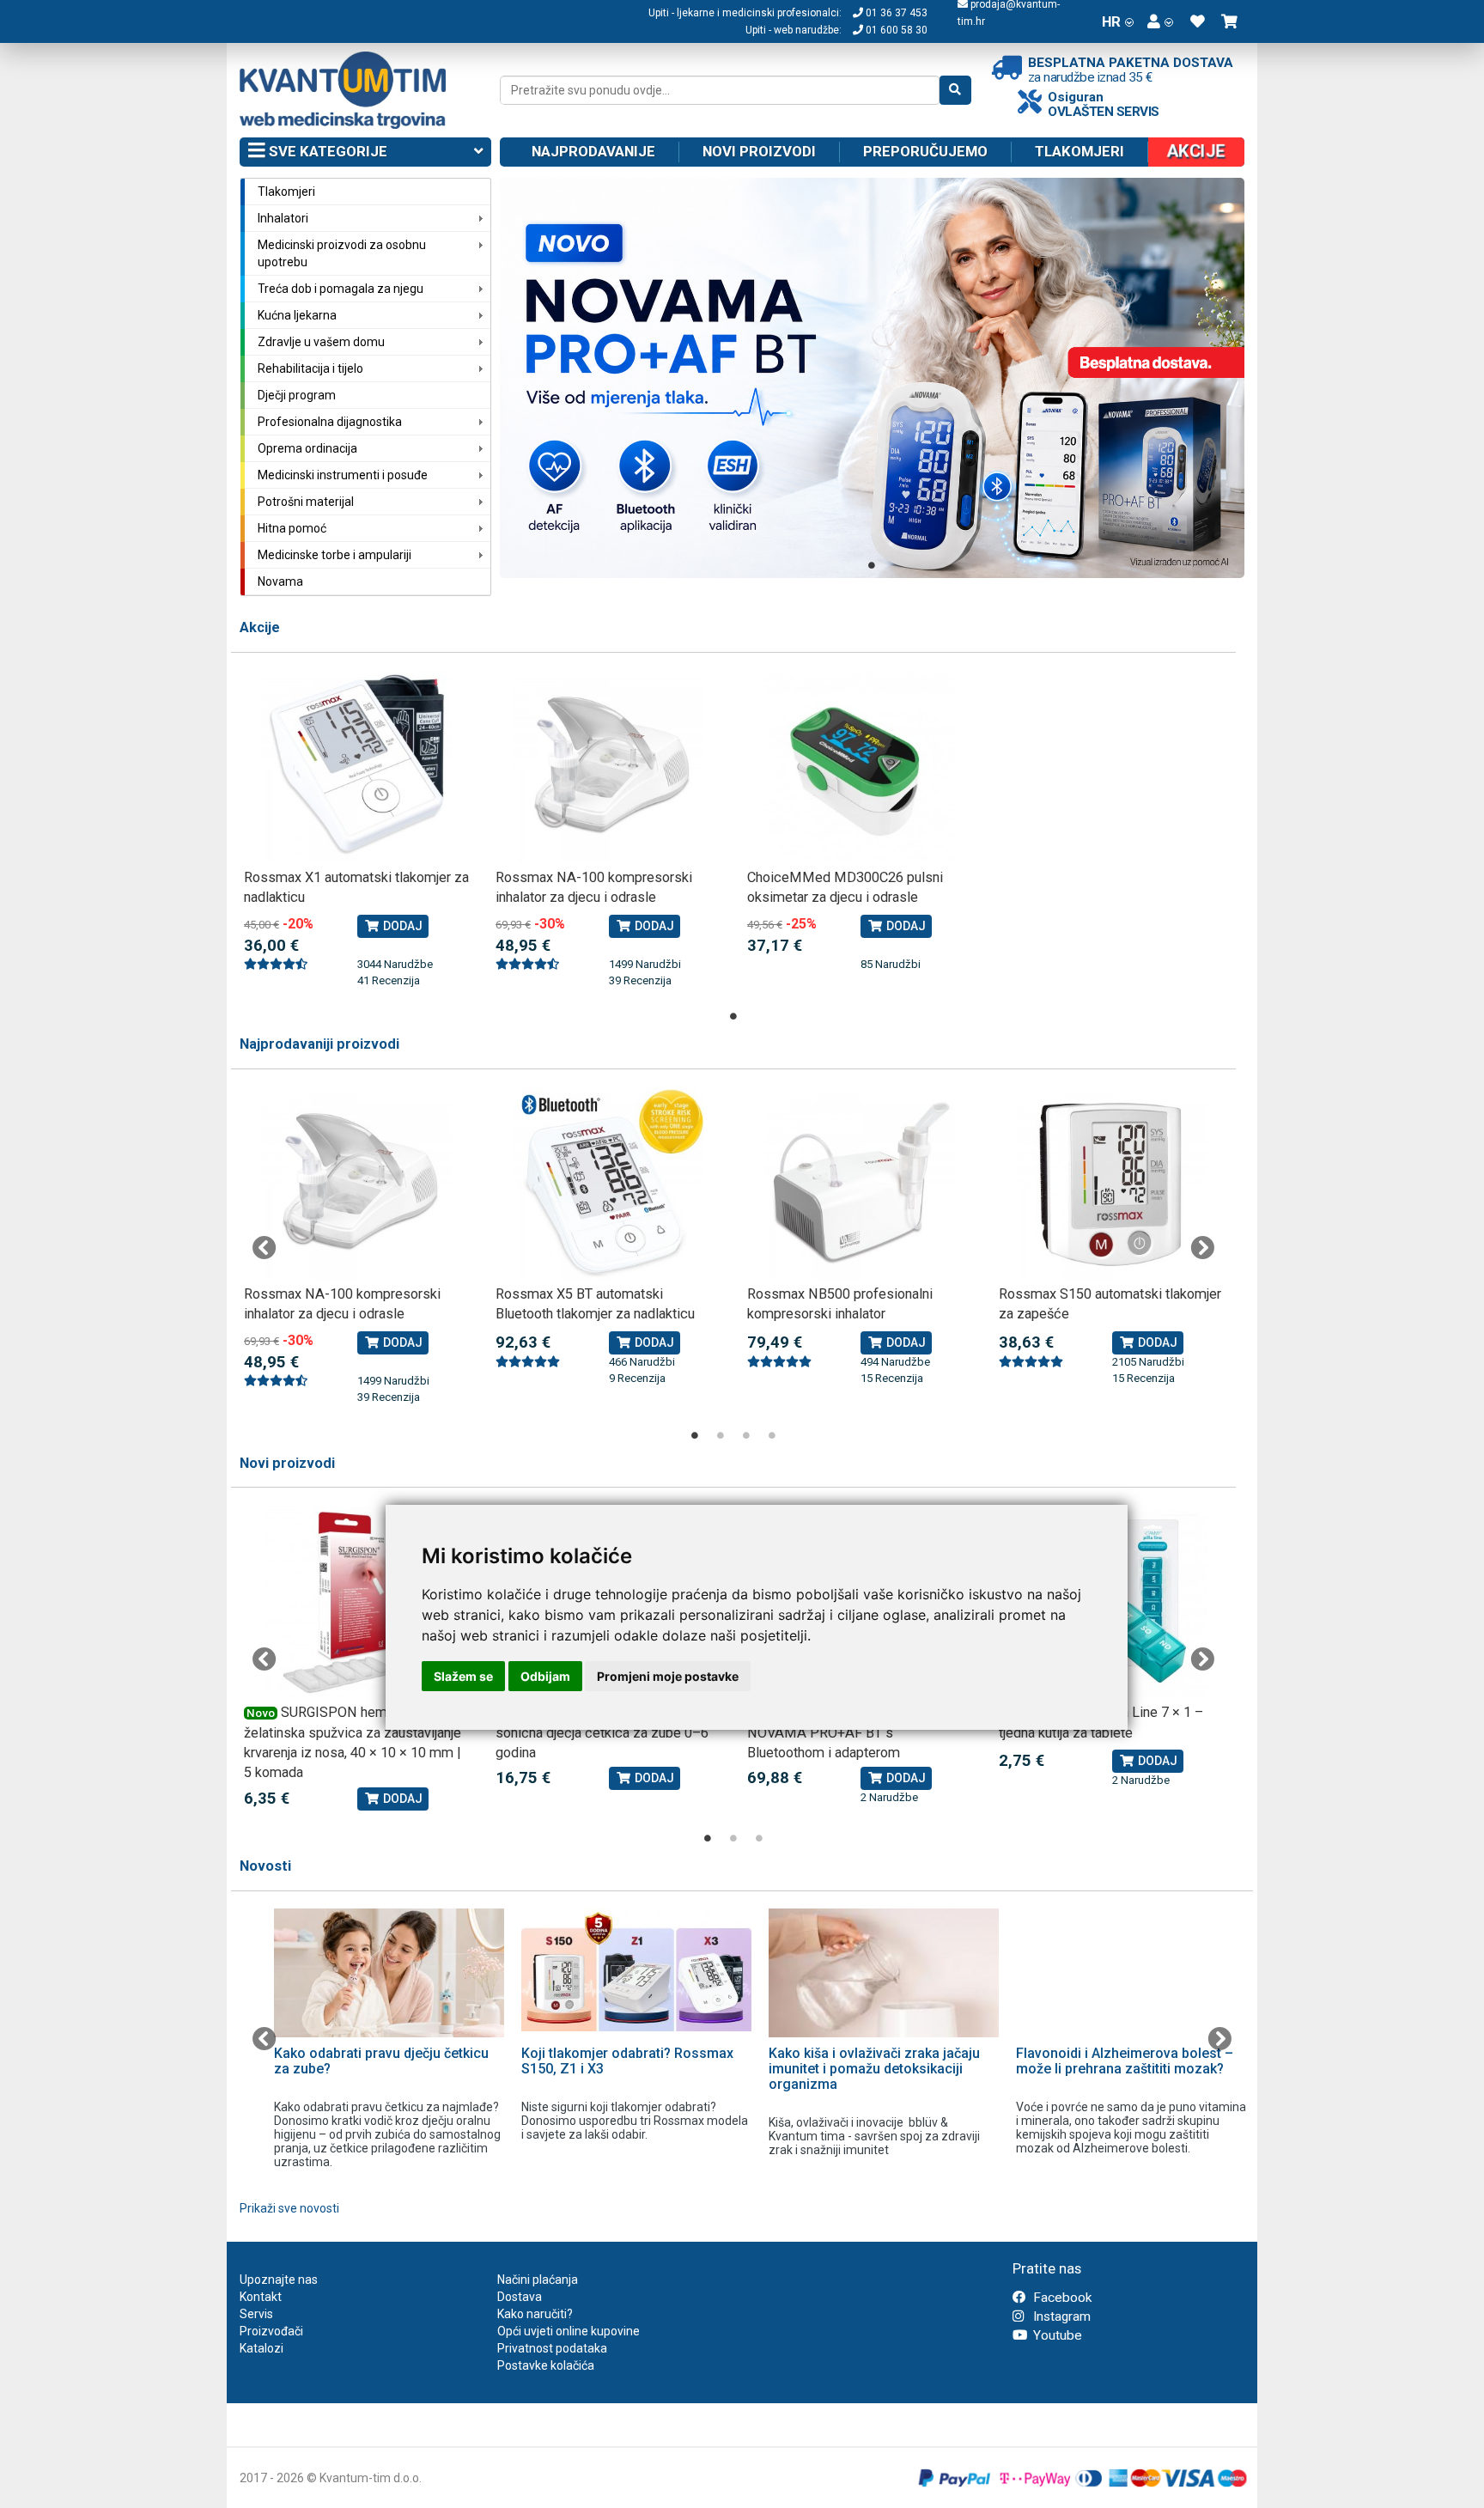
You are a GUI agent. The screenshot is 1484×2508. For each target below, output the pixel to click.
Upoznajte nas (279, 2280)
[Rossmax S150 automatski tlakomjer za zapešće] (1112, 1184)
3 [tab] (746, 1435)
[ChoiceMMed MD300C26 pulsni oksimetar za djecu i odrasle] (860, 767)
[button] (1160, 21)
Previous (265, 1248)
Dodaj (401, 926)
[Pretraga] (955, 90)
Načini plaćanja (538, 2280)
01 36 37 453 (895, 13)
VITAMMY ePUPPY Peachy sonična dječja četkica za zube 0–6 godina (602, 1732)
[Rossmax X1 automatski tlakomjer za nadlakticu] (357, 767)
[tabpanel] (873, 378)
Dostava (520, 2297)
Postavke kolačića (546, 2365)
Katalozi (262, 2348)
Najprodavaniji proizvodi (319, 1044)
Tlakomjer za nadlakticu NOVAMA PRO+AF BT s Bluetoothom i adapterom (836, 1732)
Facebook (1061, 2298)
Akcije (260, 627)
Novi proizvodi (759, 151)
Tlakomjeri (1080, 151)
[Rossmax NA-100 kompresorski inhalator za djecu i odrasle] (608, 767)
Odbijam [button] (545, 1676)
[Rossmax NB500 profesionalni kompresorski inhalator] (860, 1184)
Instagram (1060, 2316)
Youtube (1056, 2335)
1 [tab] (872, 565)
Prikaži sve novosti (289, 2208)
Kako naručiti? (535, 2314)
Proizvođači (271, 2331)
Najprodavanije (593, 151)
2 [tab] (721, 1435)
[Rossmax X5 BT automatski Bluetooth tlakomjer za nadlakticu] (608, 1184)
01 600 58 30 (895, 30)
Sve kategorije (326, 151)
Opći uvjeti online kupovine (569, 2331)
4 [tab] (772, 1435)
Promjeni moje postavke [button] (668, 1676)
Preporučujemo (925, 151)
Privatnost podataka (552, 2348)
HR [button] (1111, 21)
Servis (256, 2314)
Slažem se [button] (463, 1676)
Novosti (265, 1866)
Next (1202, 1248)
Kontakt (261, 2297)
